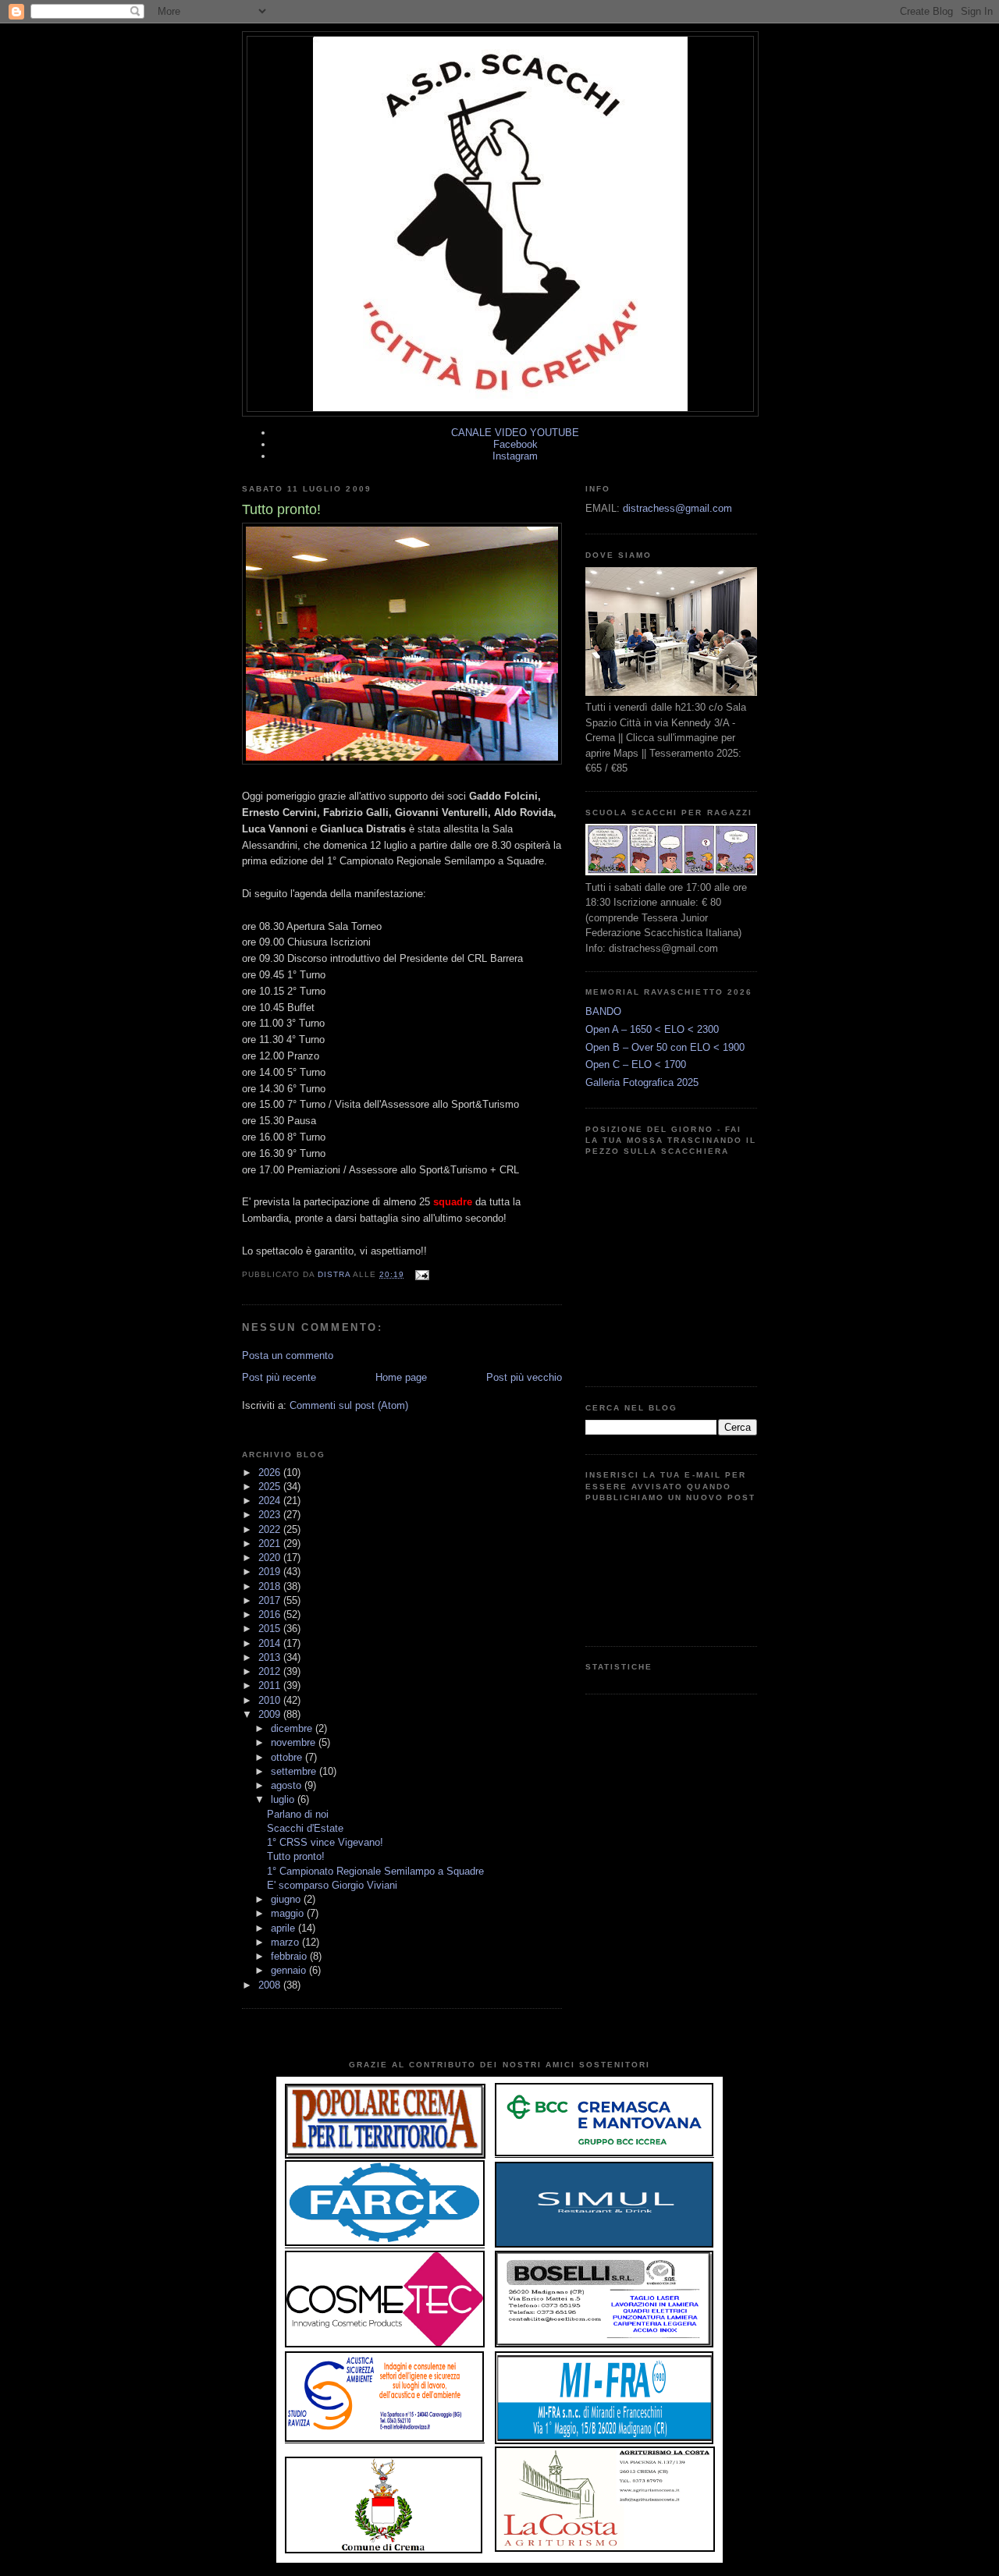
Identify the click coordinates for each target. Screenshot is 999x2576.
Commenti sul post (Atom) (349, 1405)
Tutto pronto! (296, 1856)
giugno (287, 1899)
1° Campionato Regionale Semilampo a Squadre (375, 1871)
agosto (288, 1785)
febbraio (290, 1956)
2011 (271, 1685)
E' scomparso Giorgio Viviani (332, 1885)
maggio (289, 1913)
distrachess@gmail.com (677, 508)
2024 (271, 1501)
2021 (271, 1543)
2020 (271, 1558)
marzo (286, 1942)
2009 (271, 1714)
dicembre (293, 1728)
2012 (271, 1671)
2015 (271, 1629)
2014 (271, 1643)
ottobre (288, 1757)
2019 (271, 1572)
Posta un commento (288, 1355)
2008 (271, 1985)
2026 (271, 1473)
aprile (284, 1928)
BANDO (603, 1011)
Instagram (515, 456)
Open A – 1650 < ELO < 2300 (652, 1029)
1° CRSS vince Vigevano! (325, 1842)
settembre (295, 1771)
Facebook (515, 444)
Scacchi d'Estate (305, 1828)
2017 (271, 1600)
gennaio (290, 1970)
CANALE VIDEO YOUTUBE (515, 433)
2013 (271, 1657)
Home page (401, 1377)
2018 (271, 1586)
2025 (271, 1487)
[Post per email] (421, 1274)
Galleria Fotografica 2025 (642, 1082)
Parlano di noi (298, 1814)
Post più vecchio (524, 1377)
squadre (453, 1202)
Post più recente (279, 1377)
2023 (271, 1515)
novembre (295, 1742)
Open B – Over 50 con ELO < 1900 (665, 1047)
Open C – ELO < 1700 (636, 1064)
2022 (271, 1529)
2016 (271, 1614)
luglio (284, 1799)
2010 (271, 1700)
